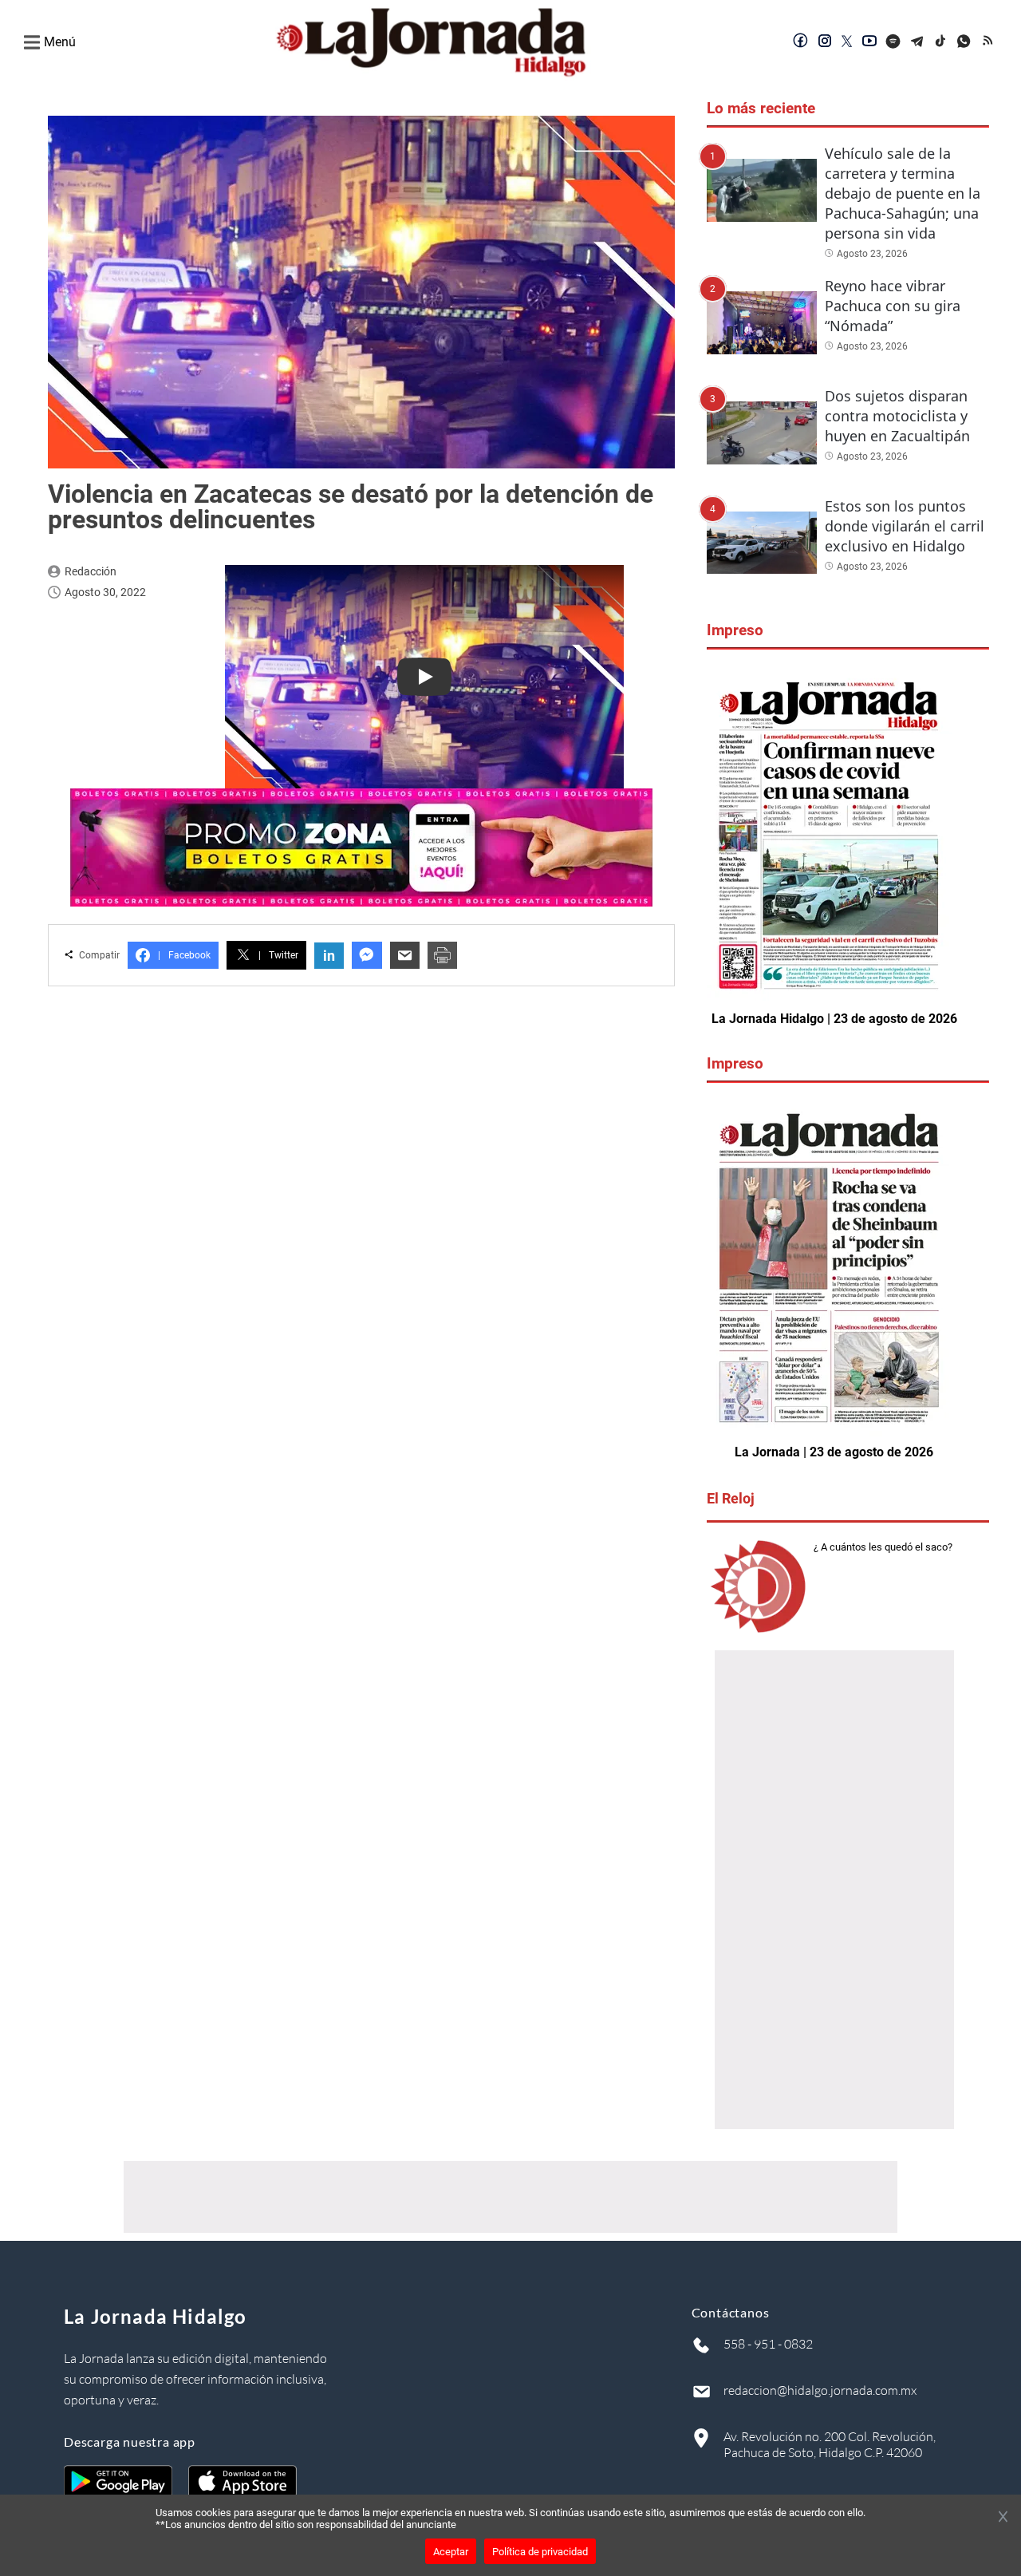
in (329, 956)
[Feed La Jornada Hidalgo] (989, 42)
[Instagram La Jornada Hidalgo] (825, 42)
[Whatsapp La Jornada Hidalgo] (965, 42)
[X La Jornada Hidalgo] (847, 42)
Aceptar (451, 2552)
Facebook (184, 955)
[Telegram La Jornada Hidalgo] (917, 42)
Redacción (91, 571)
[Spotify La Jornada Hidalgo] (893, 42)
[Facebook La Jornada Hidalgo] (801, 42)
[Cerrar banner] (1003, 2518)
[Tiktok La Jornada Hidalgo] (941, 42)
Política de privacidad (540, 2552)
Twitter (278, 955)
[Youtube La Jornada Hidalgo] (869, 42)
